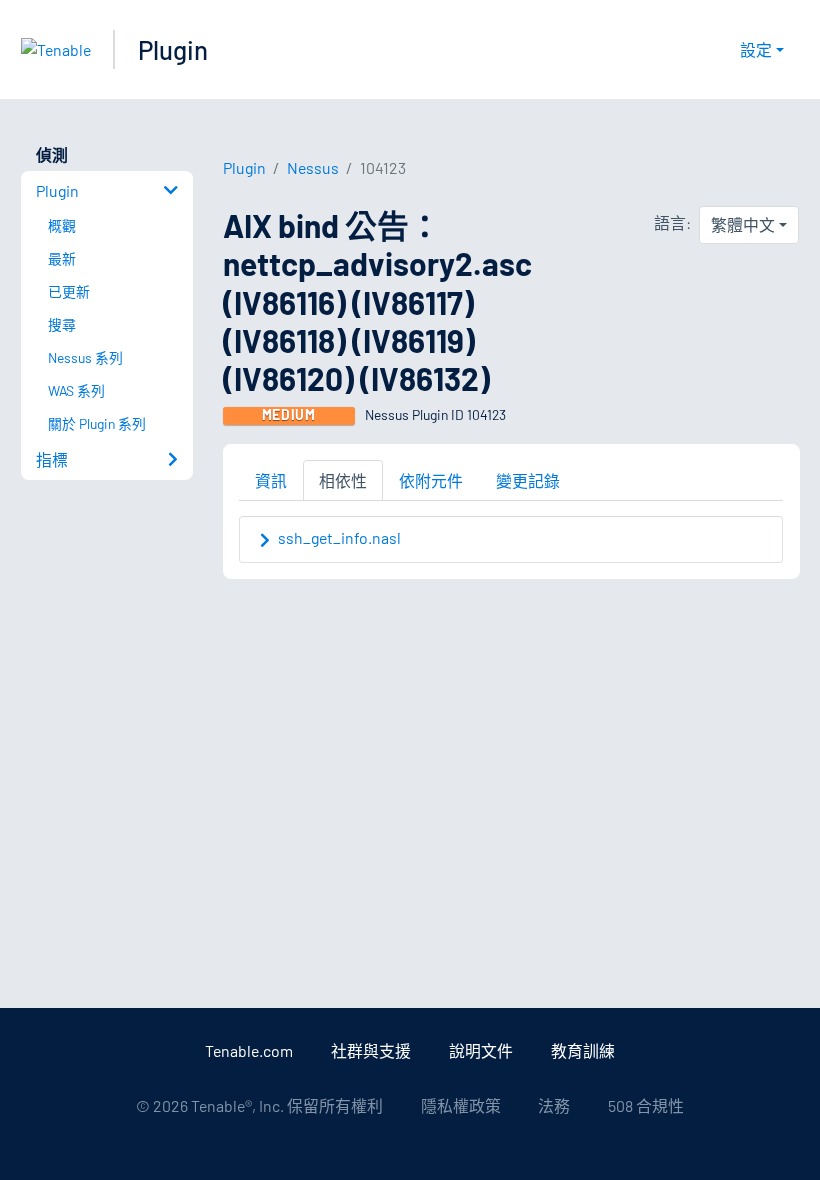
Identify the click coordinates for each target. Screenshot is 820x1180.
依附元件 (431, 480)
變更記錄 (528, 480)
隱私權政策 (461, 1105)
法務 (554, 1105)
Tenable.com (249, 1050)
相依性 (343, 480)
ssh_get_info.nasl (339, 537)
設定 (756, 49)
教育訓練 (583, 1050)
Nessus (313, 167)
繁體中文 (743, 224)
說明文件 (481, 1050)
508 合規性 (646, 1105)
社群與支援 (371, 1050)
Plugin (173, 49)
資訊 (271, 480)
